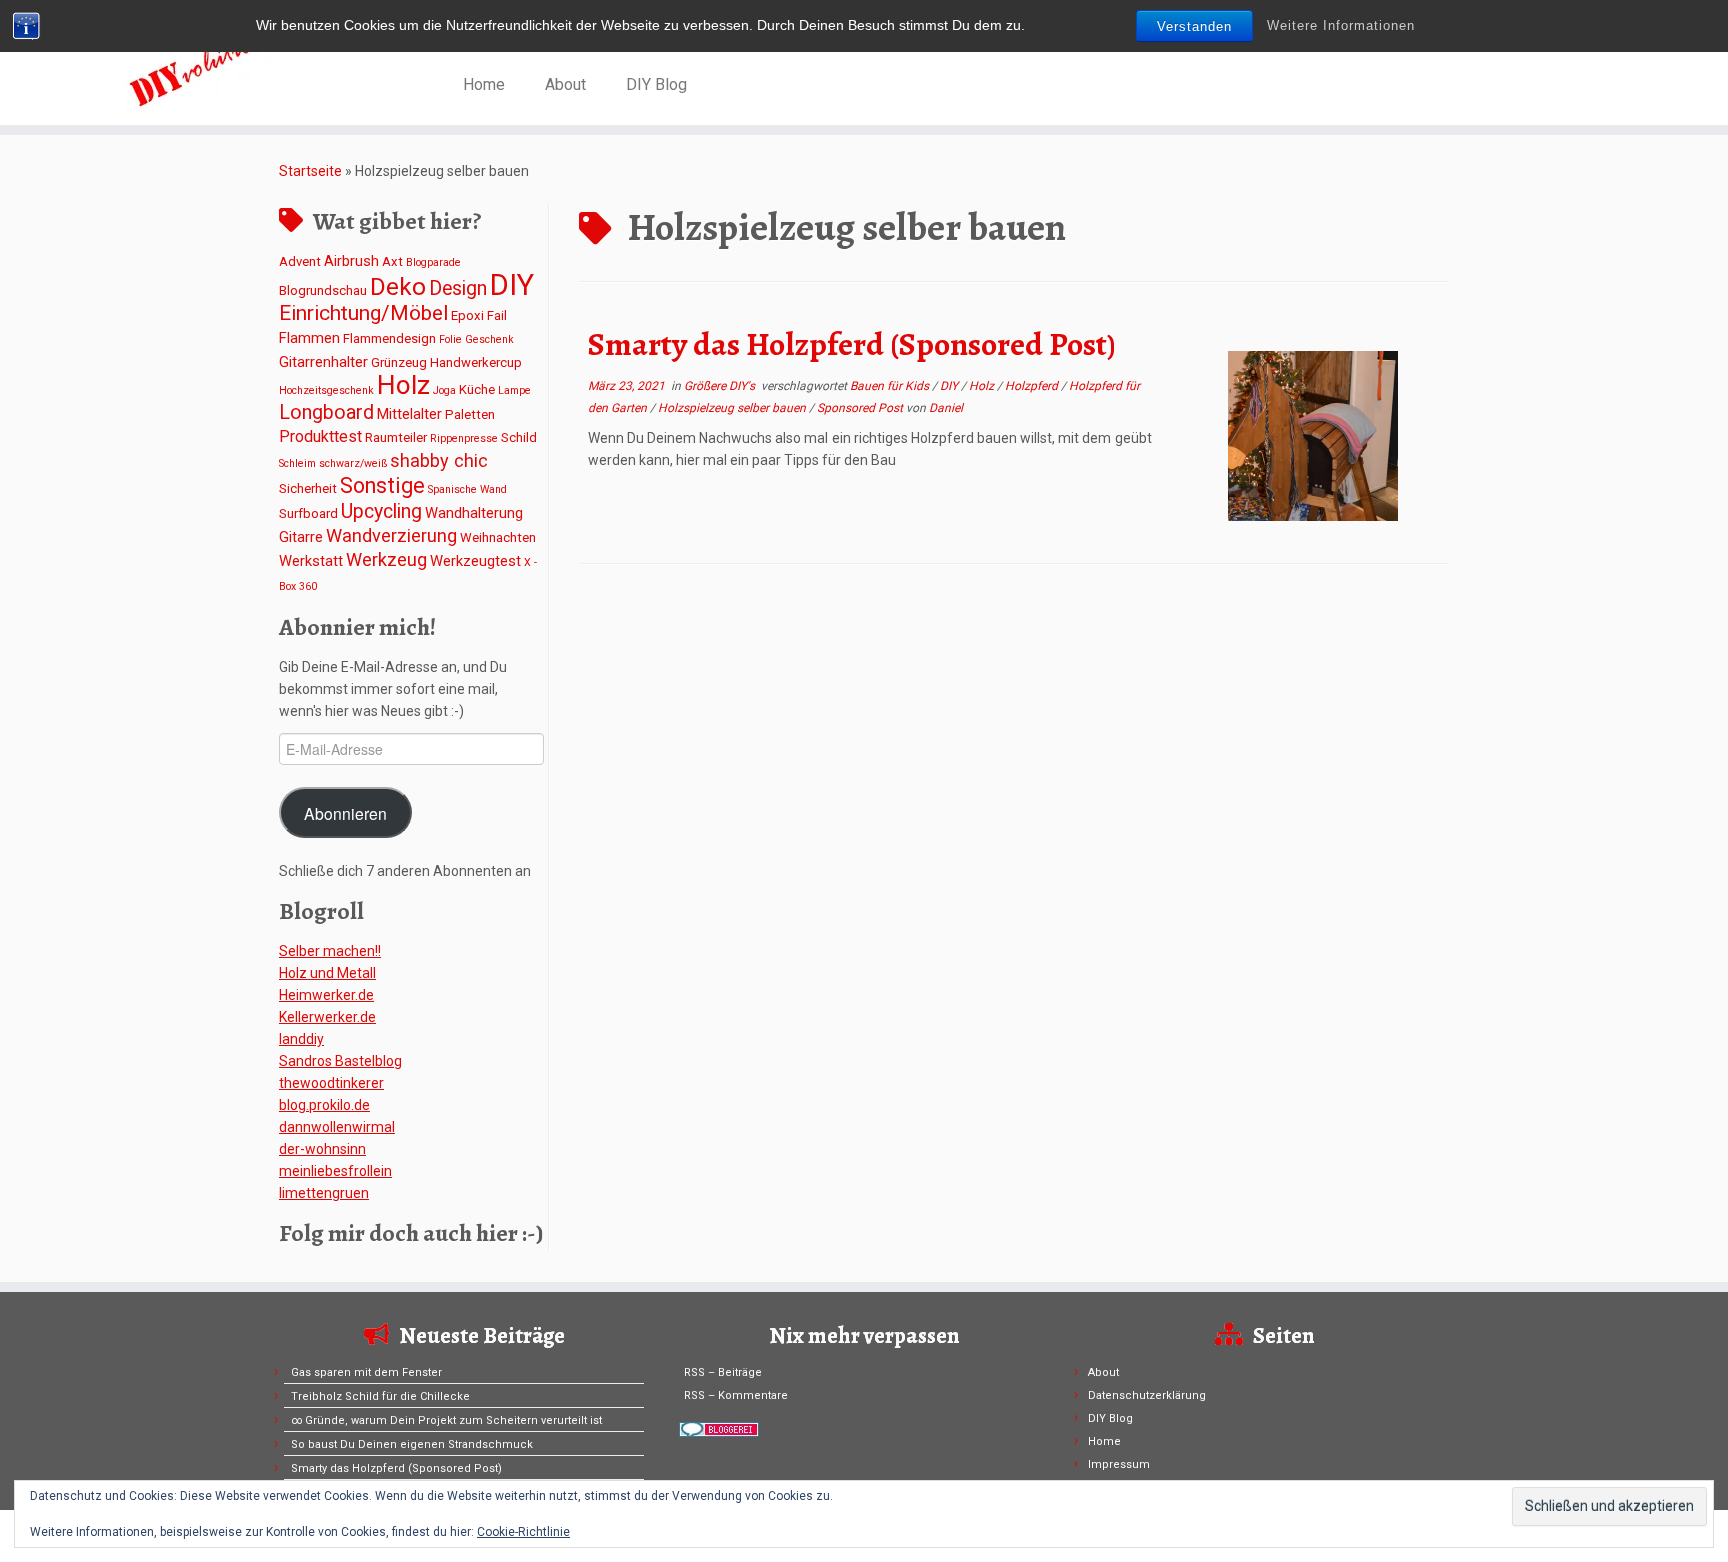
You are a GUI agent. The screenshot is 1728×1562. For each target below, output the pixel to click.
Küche (477, 389)
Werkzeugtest (475, 561)
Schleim (297, 463)
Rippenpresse (464, 438)
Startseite (310, 171)
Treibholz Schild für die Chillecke (380, 1396)
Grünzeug (399, 362)
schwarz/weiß (353, 463)
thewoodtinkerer (331, 1083)
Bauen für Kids (891, 386)
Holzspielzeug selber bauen (733, 408)
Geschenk (489, 339)
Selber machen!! (330, 951)
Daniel (946, 408)
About (565, 84)
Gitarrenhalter (323, 362)
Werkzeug (386, 559)
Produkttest (320, 436)
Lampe (514, 390)
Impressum (1119, 1464)
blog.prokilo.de (324, 1105)
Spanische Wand (467, 489)
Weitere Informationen (1341, 25)
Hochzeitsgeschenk (326, 390)
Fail (497, 315)
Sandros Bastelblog (340, 1061)
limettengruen (324, 1193)
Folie (450, 339)
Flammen (309, 338)
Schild (519, 437)
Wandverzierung (391, 535)
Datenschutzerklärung (1147, 1395)
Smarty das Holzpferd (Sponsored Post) (852, 344)
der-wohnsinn (322, 1149)
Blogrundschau (323, 290)
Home (484, 84)
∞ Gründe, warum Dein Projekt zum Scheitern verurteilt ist (446, 1420)
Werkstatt (311, 561)
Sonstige (382, 485)
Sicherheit (308, 488)
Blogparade (433, 262)
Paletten (470, 414)
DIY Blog (656, 84)
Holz (403, 385)
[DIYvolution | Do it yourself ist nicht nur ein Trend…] (199, 65)
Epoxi (467, 315)
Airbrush (351, 261)
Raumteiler (396, 437)
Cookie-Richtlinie (523, 1532)
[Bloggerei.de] (719, 1428)
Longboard (326, 412)
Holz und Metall (327, 973)
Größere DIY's (721, 386)
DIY (512, 285)
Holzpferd (1033, 386)
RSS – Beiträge (723, 1372)
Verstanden (1194, 26)
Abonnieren (345, 813)
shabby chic (439, 460)
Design (458, 288)
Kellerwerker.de (327, 1017)
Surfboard (308, 513)
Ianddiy (301, 1039)
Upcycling (381, 511)
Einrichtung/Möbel (363, 313)
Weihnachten (498, 537)
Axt (392, 261)
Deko (398, 286)
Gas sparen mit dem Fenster (366, 1372)
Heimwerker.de (326, 995)
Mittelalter (409, 414)
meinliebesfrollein (335, 1171)
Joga (444, 390)
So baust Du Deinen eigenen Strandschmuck (412, 1444)
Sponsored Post (861, 408)
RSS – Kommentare (736, 1395)
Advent (300, 261)
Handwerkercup (476, 362)
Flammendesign (389, 338)
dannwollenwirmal (337, 1127)
